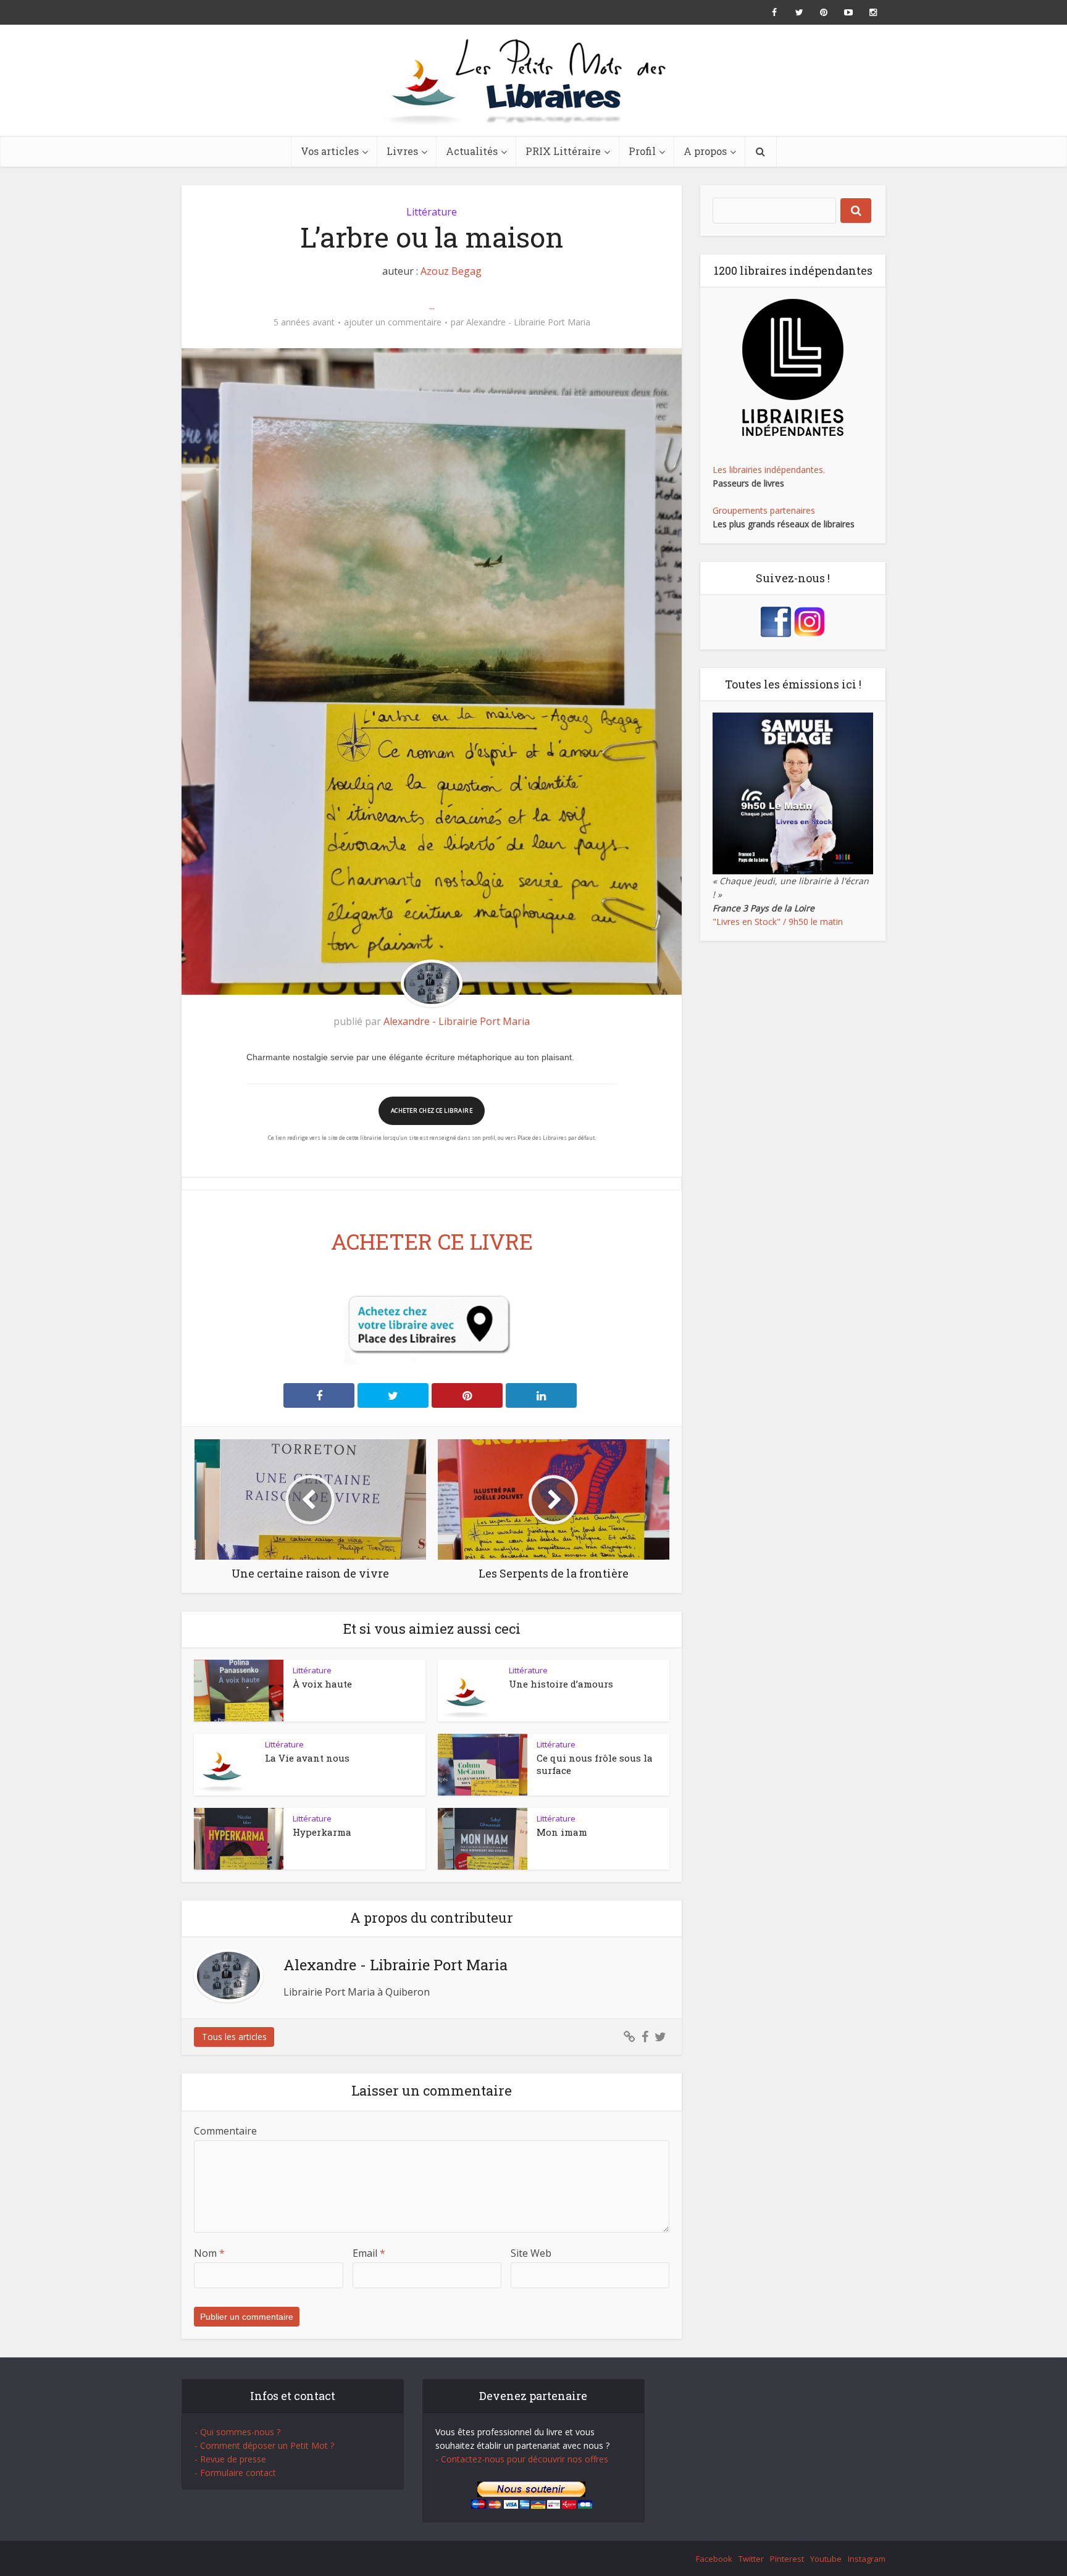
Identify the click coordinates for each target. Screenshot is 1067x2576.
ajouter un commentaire (393, 322)
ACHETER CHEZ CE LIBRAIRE (432, 1110)
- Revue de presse (230, 2459)
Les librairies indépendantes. (769, 470)
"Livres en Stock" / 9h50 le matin (778, 922)
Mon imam (562, 1832)
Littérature (432, 212)
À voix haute (322, 1684)
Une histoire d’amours (561, 1684)
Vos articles (330, 151)
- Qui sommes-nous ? (237, 2432)
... (432, 306)
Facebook (714, 2559)
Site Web (531, 2253)
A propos (705, 151)
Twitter (751, 2559)
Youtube (826, 2559)
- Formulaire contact (235, 2473)
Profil (642, 151)
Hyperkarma (322, 1832)
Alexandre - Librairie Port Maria (528, 322)
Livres (402, 151)
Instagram (867, 2559)
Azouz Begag (451, 271)
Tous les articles (234, 2037)
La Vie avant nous (307, 1758)
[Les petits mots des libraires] (533, 80)
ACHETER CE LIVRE (432, 1241)
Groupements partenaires (764, 510)
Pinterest (787, 2559)
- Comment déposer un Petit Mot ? (264, 2445)
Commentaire (225, 2131)
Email (369, 2253)
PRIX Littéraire (563, 151)
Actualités (472, 151)
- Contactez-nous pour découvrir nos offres (522, 2459)
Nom (209, 2253)
